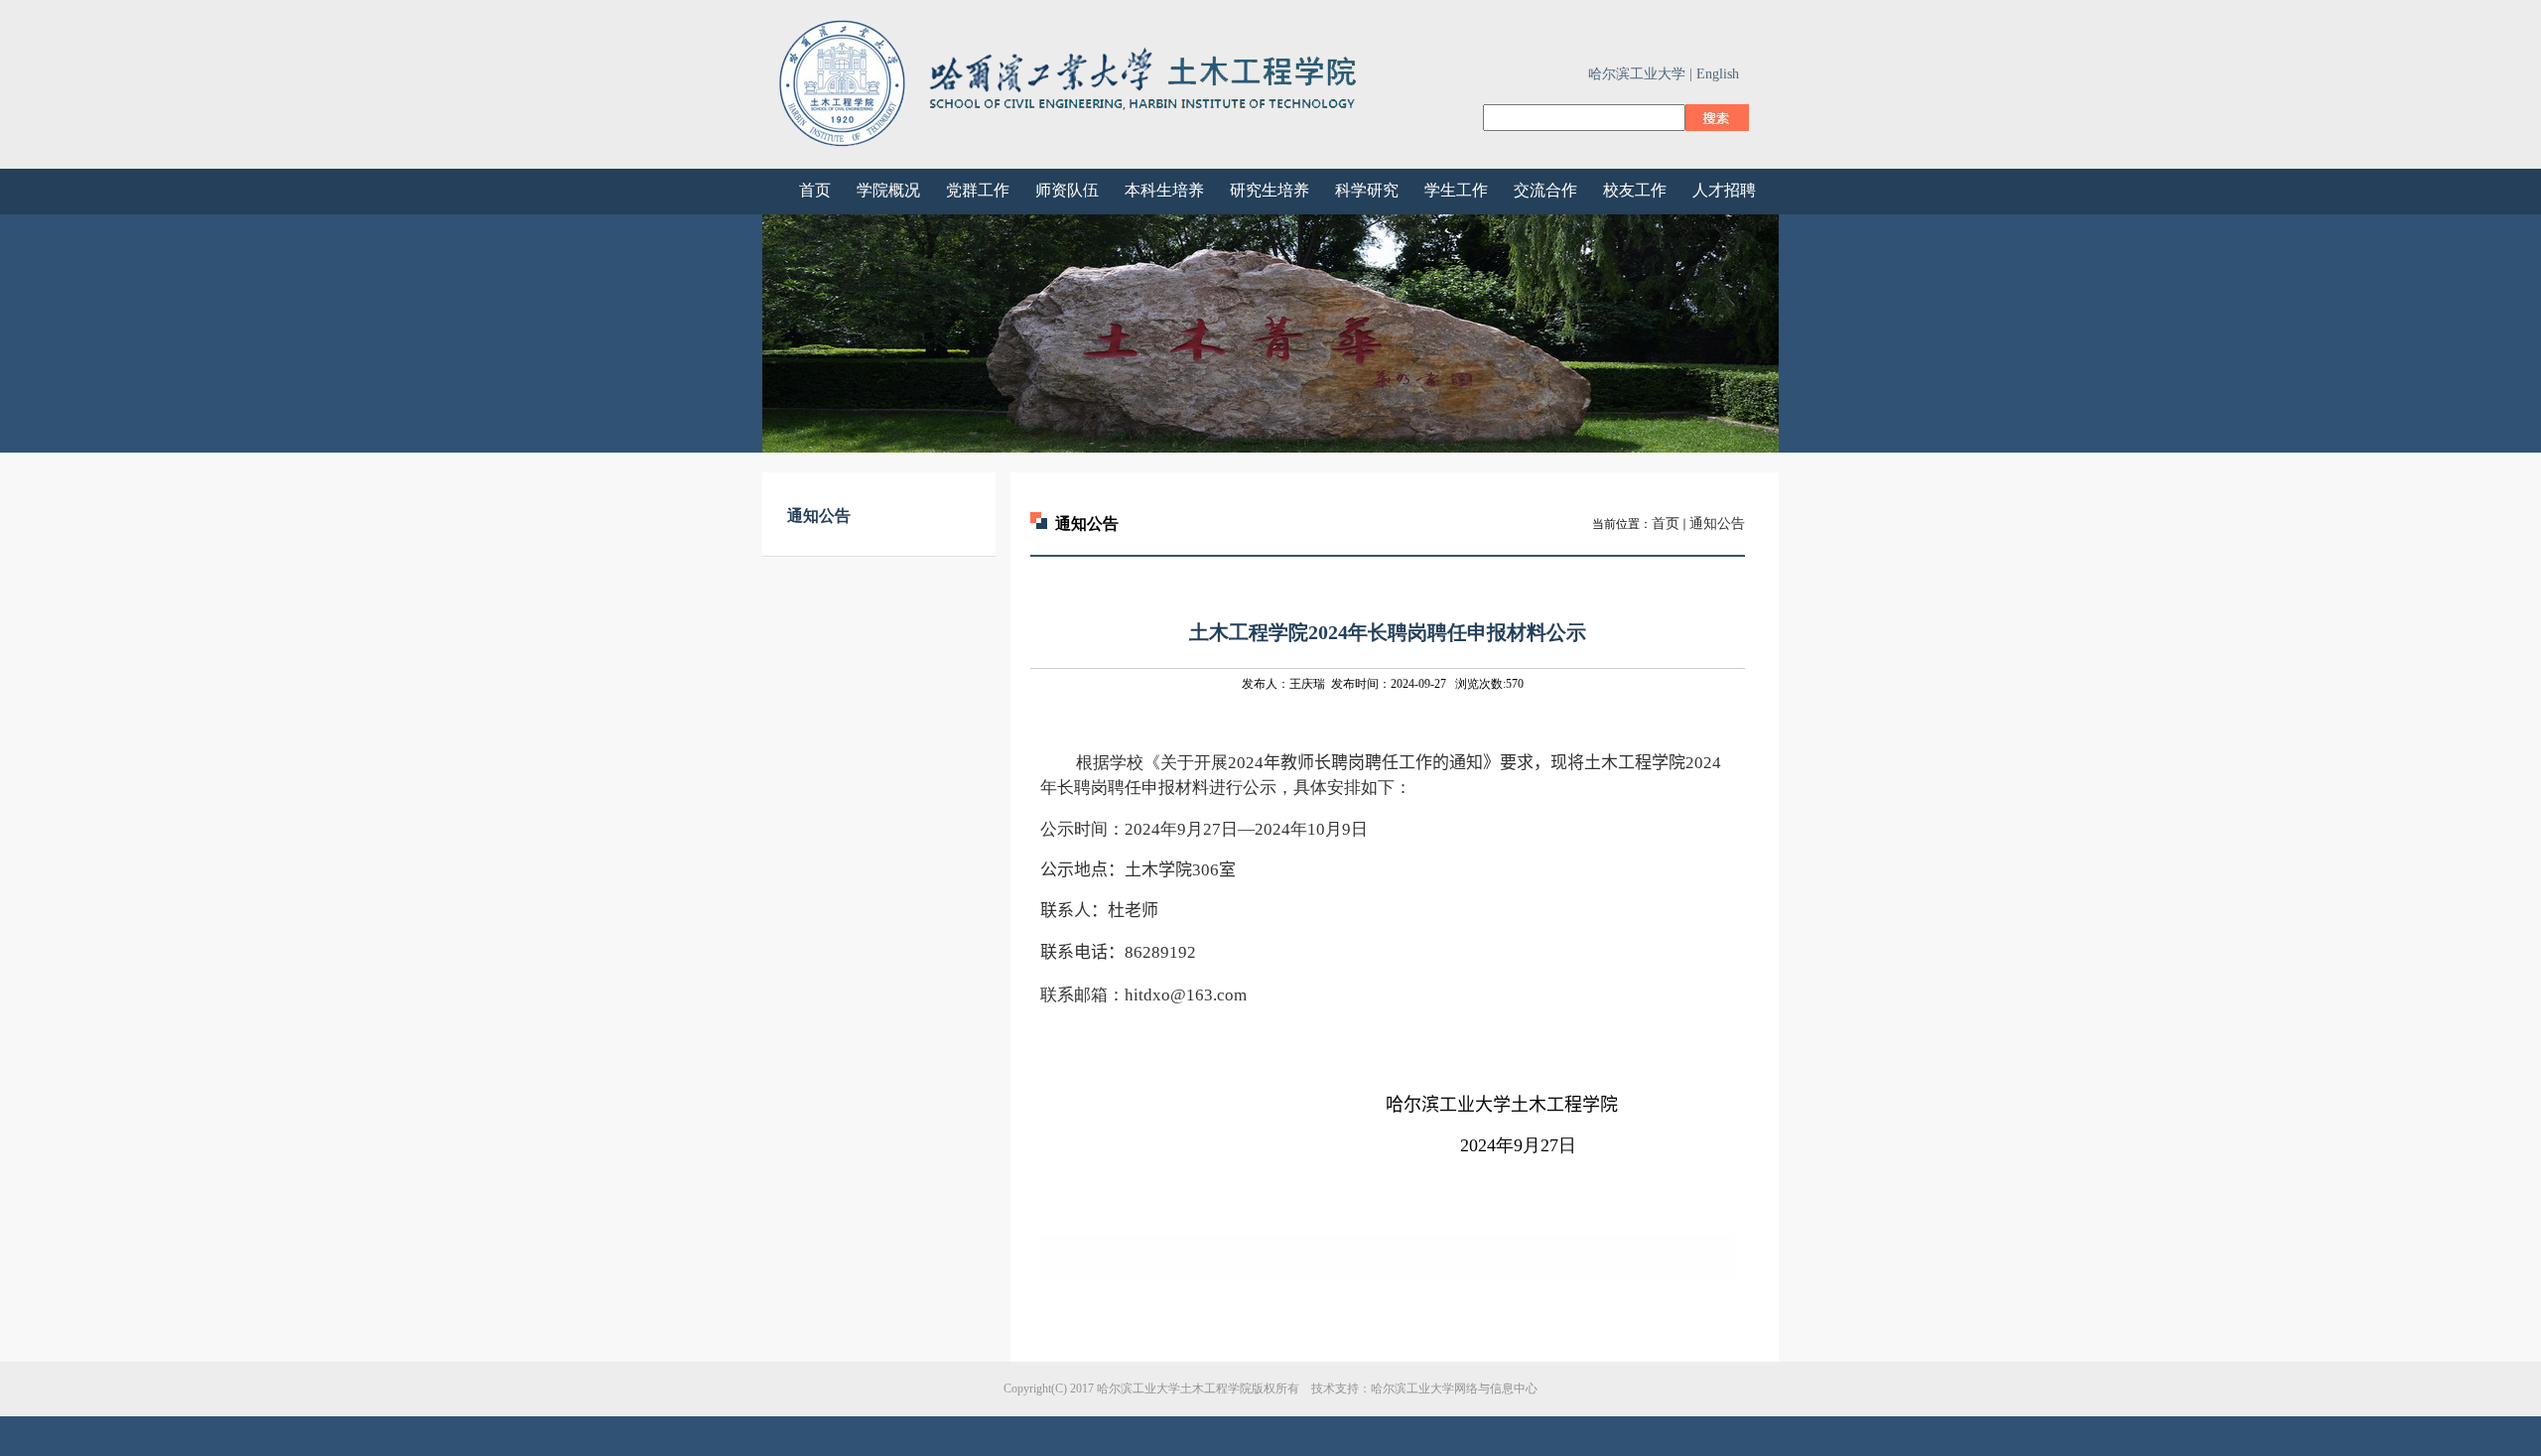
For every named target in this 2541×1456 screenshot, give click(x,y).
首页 (1666, 524)
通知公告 (1717, 524)
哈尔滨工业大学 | (1640, 74)
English (1718, 74)
